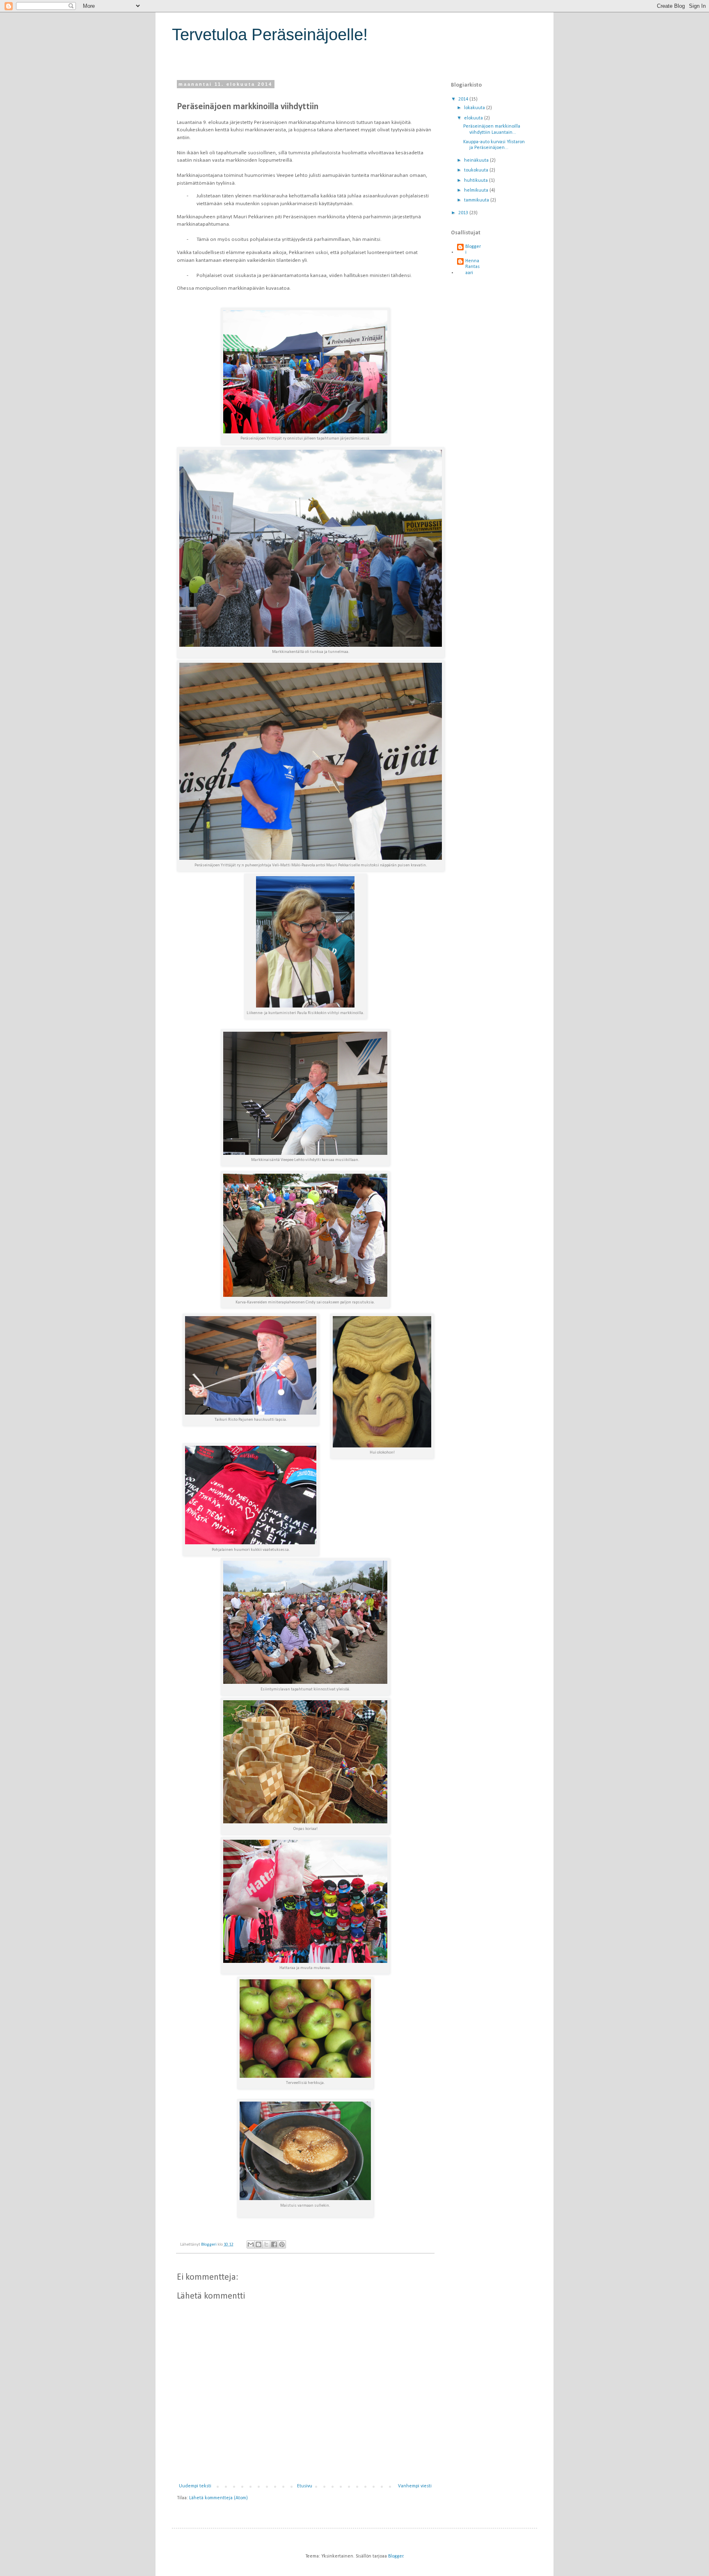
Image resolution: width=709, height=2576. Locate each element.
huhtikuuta (477, 181)
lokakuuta (475, 108)
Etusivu (305, 2486)
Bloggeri (473, 250)
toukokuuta (477, 170)
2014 (464, 99)
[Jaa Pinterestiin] (282, 2244)
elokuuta (474, 118)
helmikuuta (477, 190)
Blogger (396, 2556)
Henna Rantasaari (472, 267)
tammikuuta (477, 200)
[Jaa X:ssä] (266, 2244)
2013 (464, 213)
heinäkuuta (477, 160)
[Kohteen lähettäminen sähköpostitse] (251, 2244)
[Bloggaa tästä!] (258, 2244)
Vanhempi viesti (415, 2486)
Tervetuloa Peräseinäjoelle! (270, 34)
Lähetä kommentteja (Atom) (218, 2498)
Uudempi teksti (195, 2486)
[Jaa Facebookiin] (274, 2244)
